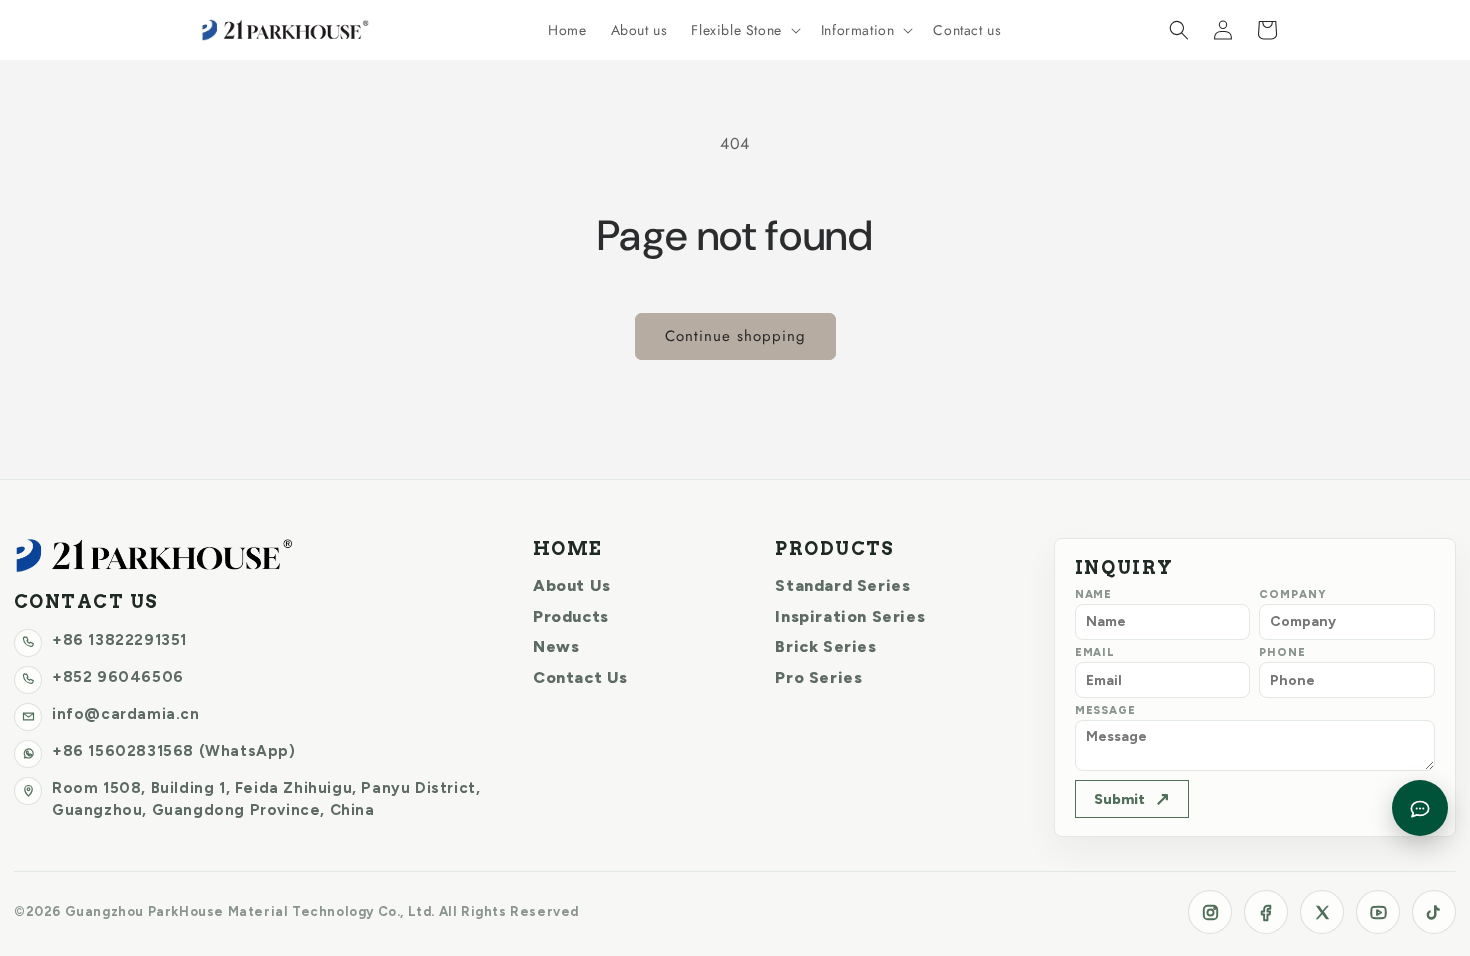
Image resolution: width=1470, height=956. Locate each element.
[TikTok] (1434, 912)
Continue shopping (735, 336)
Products (571, 616)
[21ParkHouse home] (154, 556)
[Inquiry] (1420, 808)
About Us (572, 585)
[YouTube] (1378, 912)
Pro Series (818, 677)
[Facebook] (1266, 912)
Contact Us (580, 677)
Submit (1132, 799)
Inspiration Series (850, 616)
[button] (743, 30)
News (556, 646)
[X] (1322, 912)
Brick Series (825, 646)
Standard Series (842, 585)
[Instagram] (1210, 912)
